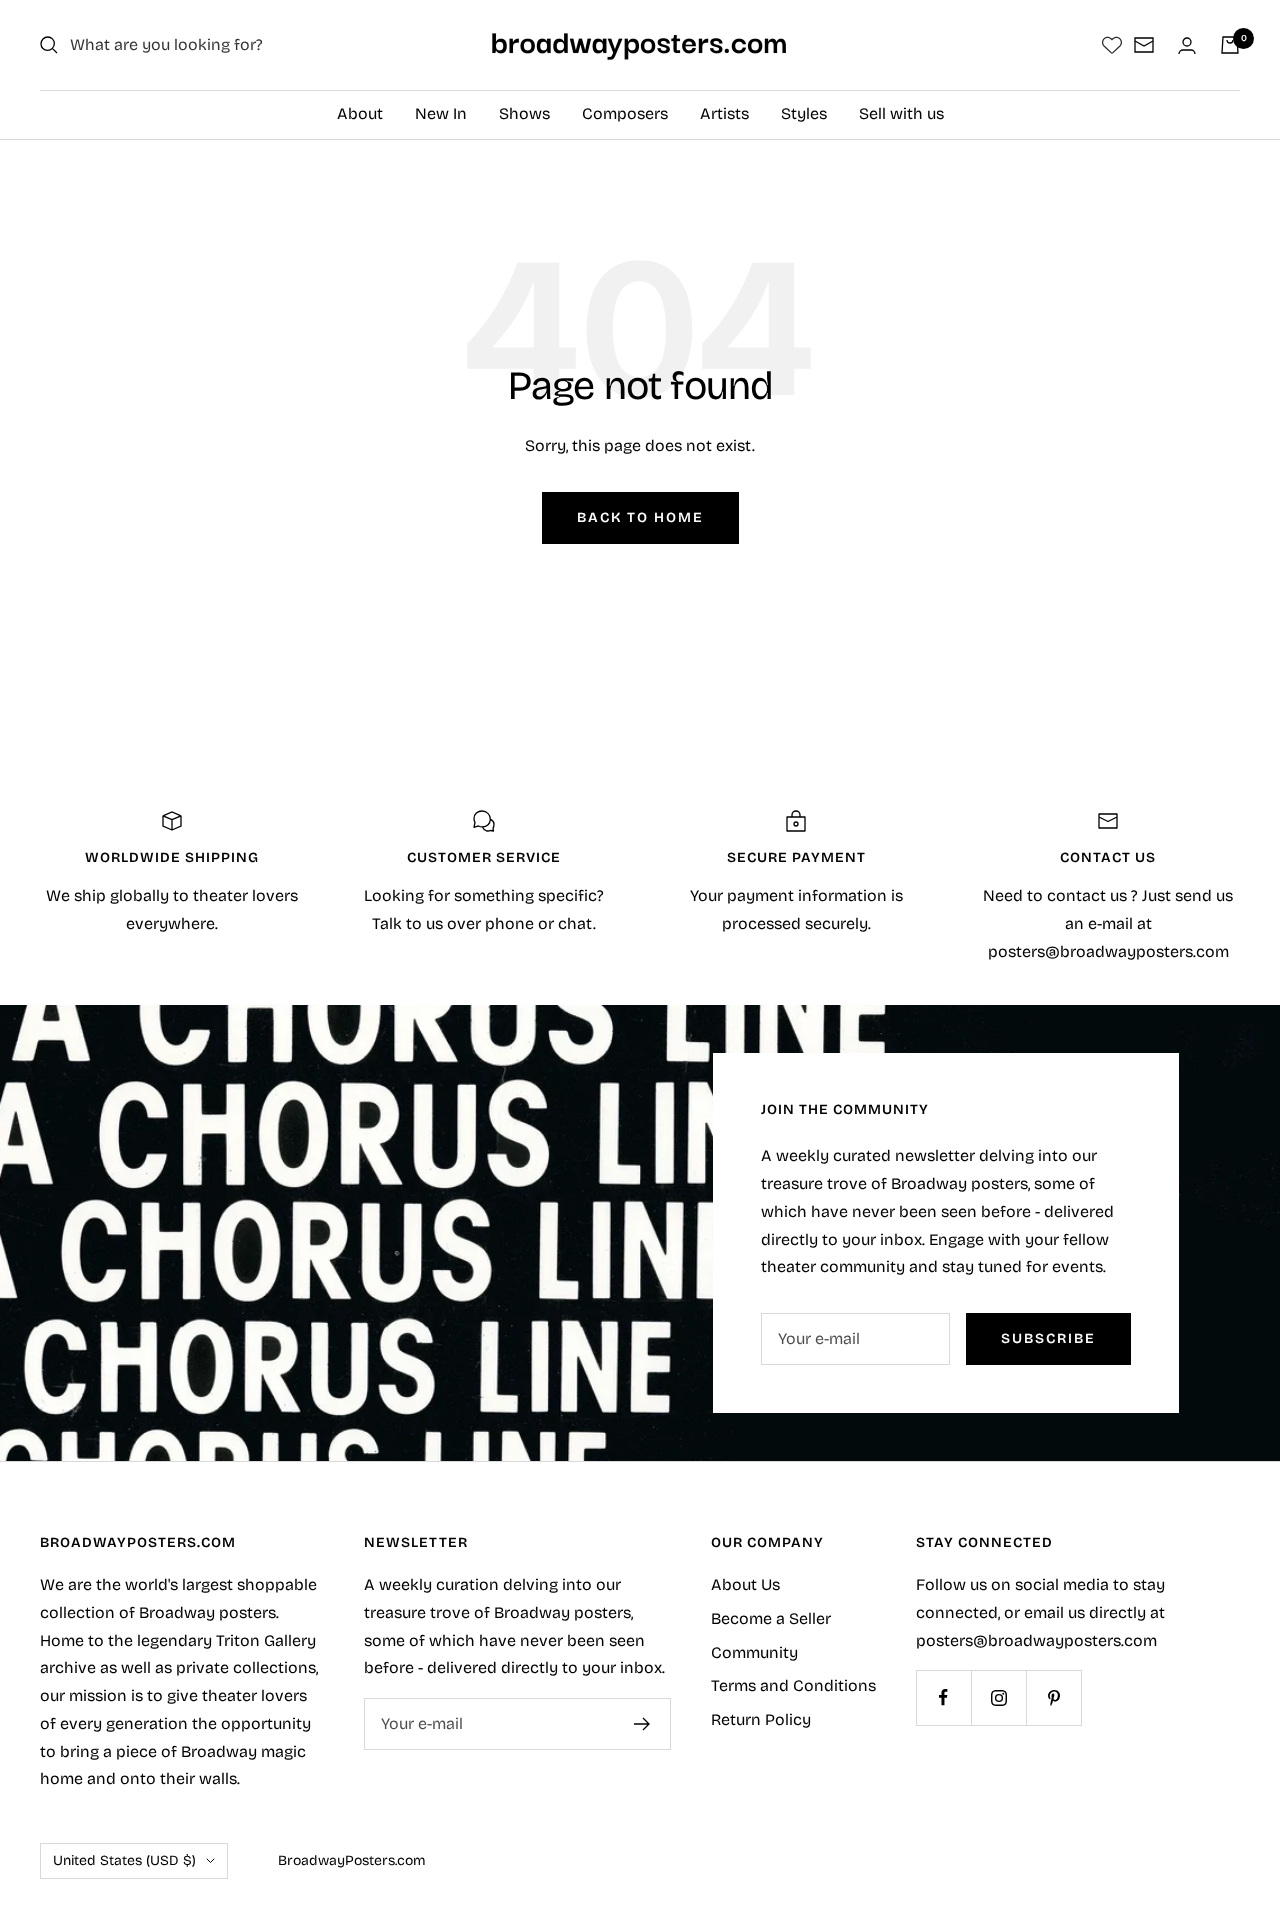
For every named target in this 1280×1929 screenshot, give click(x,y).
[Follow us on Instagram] (998, 1697)
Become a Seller (771, 1618)
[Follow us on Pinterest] (1053, 1697)
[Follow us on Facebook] (943, 1697)
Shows (524, 113)
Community (754, 1652)
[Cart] (1230, 45)
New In (441, 113)
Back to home (640, 517)
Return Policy (761, 1719)
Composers (625, 113)
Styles (804, 113)
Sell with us (901, 113)
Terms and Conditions (793, 1685)
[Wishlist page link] (1112, 45)
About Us (745, 1584)
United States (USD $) (124, 1860)
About (360, 113)
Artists (724, 113)
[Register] (642, 1724)
